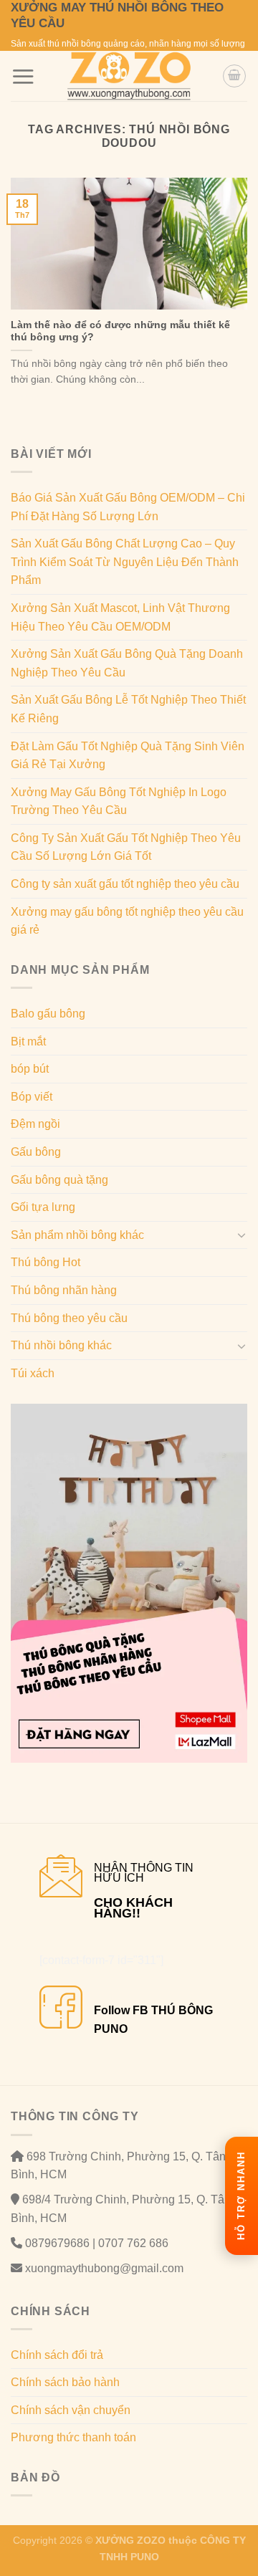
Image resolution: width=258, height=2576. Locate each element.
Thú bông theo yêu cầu (69, 1318)
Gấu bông (36, 1152)
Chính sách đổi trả (57, 2355)
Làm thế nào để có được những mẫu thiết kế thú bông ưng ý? (120, 331)
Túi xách (33, 1373)
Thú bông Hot (46, 1262)
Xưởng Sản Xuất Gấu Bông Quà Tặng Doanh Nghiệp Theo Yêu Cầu (127, 663)
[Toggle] (242, 1235)
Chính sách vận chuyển (71, 2410)
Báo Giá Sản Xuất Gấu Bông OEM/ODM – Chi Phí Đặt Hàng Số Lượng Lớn (128, 507)
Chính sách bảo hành (65, 2382)
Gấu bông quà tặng (59, 1180)
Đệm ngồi (35, 1124)
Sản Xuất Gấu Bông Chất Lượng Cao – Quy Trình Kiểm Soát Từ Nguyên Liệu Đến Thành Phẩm (125, 562)
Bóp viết (32, 1097)
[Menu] (23, 76)
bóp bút (30, 1069)
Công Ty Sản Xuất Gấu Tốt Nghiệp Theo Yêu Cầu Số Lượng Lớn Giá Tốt (126, 847)
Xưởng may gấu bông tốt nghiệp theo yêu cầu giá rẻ (127, 921)
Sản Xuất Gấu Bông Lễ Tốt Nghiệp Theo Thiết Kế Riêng (128, 709)
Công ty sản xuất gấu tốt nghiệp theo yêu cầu (125, 884)
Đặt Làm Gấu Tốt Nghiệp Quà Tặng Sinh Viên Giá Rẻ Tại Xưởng (128, 756)
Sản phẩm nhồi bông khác (77, 1235)
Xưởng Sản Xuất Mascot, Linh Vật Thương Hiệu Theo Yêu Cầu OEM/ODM (120, 617)
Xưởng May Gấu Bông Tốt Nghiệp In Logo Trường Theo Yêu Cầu (119, 801)
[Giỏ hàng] (234, 76)
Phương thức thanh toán (73, 2437)
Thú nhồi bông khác (61, 1345)
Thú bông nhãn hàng (64, 1290)
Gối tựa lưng (43, 1207)
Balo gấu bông (48, 1014)
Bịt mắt (28, 1042)
